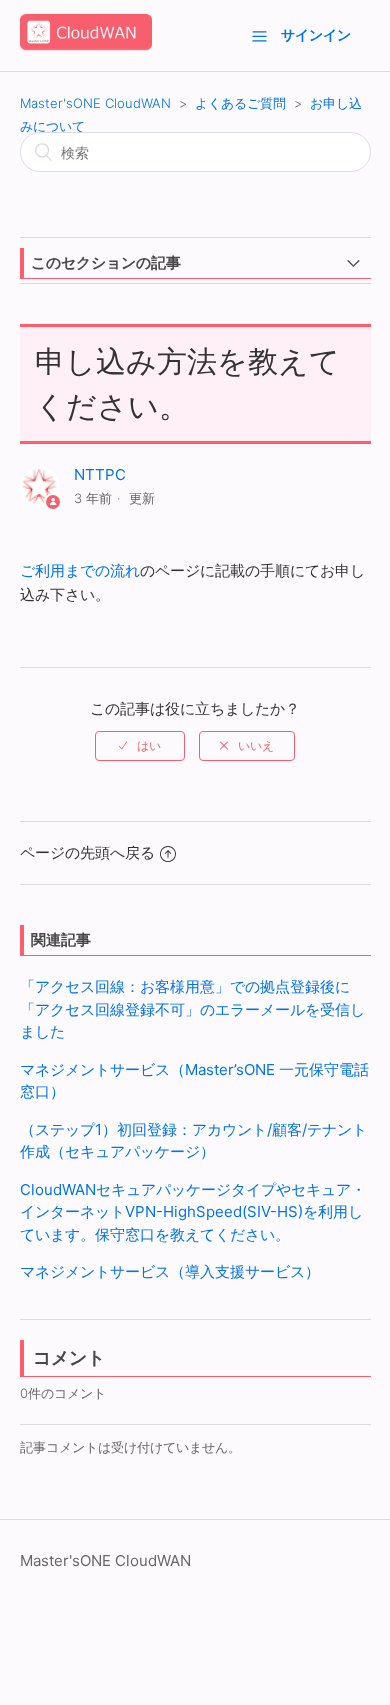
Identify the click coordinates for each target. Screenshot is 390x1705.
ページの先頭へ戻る (87, 852)
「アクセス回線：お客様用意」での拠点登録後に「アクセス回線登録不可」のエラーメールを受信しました (192, 1009)
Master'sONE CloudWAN (95, 103)
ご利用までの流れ (80, 570)
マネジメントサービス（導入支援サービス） (170, 1271)
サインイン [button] (316, 34)
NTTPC (100, 474)
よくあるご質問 (240, 103)
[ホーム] (86, 45)
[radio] (140, 746)
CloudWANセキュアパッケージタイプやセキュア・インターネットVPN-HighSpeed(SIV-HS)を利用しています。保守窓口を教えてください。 (193, 1212)
